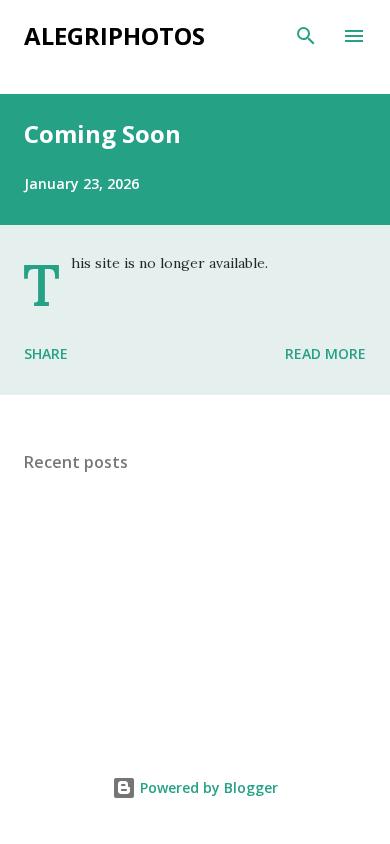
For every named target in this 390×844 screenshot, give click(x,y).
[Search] (306, 36)
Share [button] (46, 353)
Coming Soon (102, 133)
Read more (325, 353)
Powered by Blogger (207, 787)
